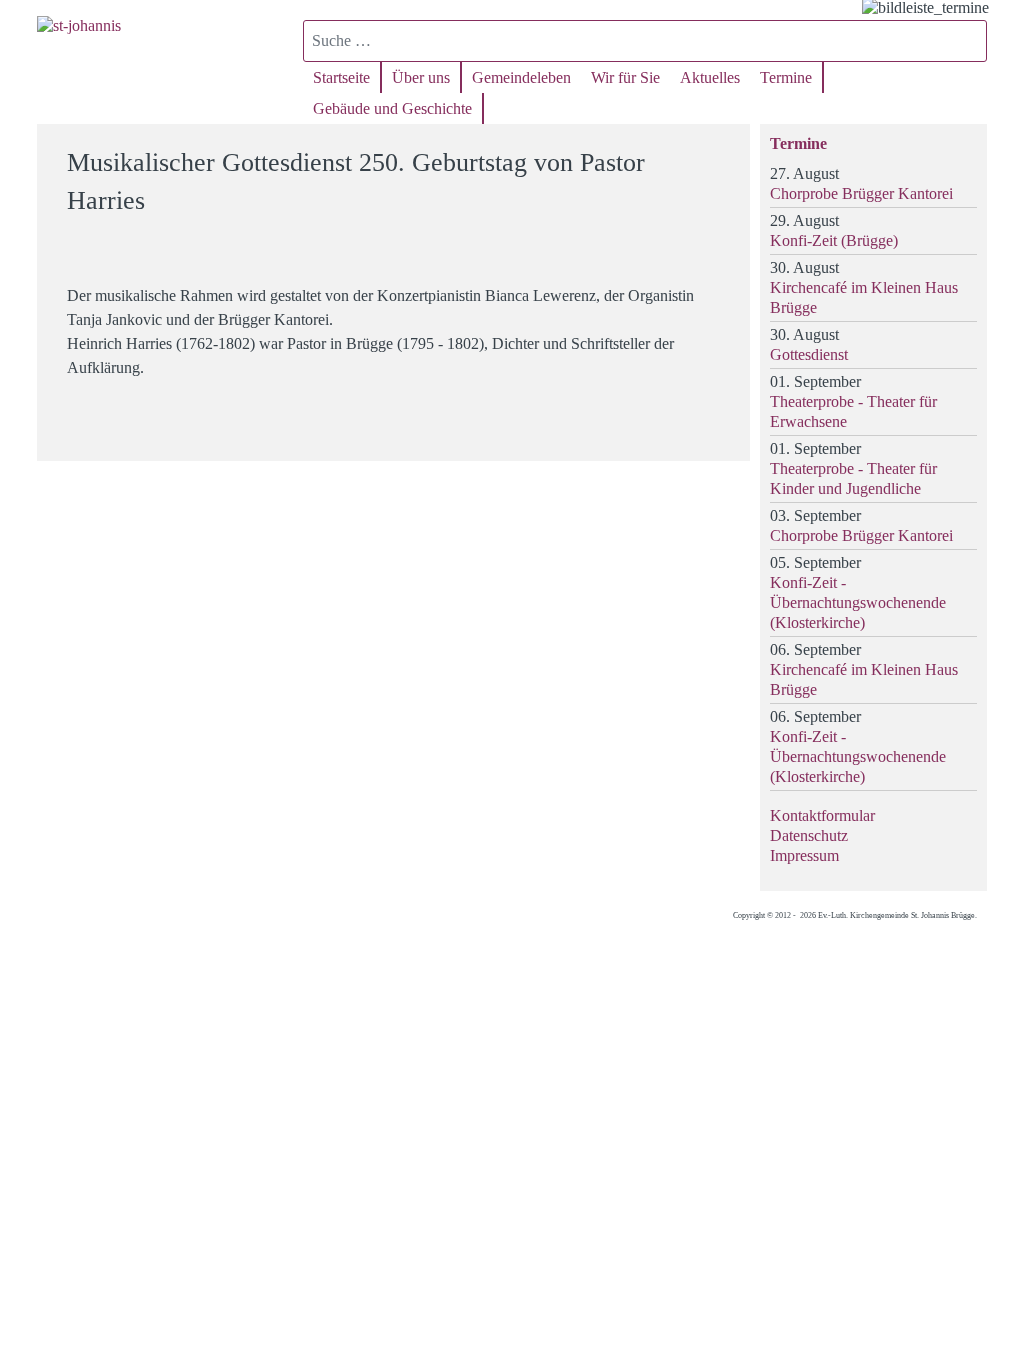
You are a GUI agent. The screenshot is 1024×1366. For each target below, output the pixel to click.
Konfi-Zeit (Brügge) (834, 240)
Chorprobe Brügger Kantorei (861, 193)
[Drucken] (722, 153)
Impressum (804, 855)
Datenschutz (809, 835)
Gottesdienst (809, 354)
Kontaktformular (822, 815)
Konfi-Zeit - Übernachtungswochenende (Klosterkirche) (858, 602)
